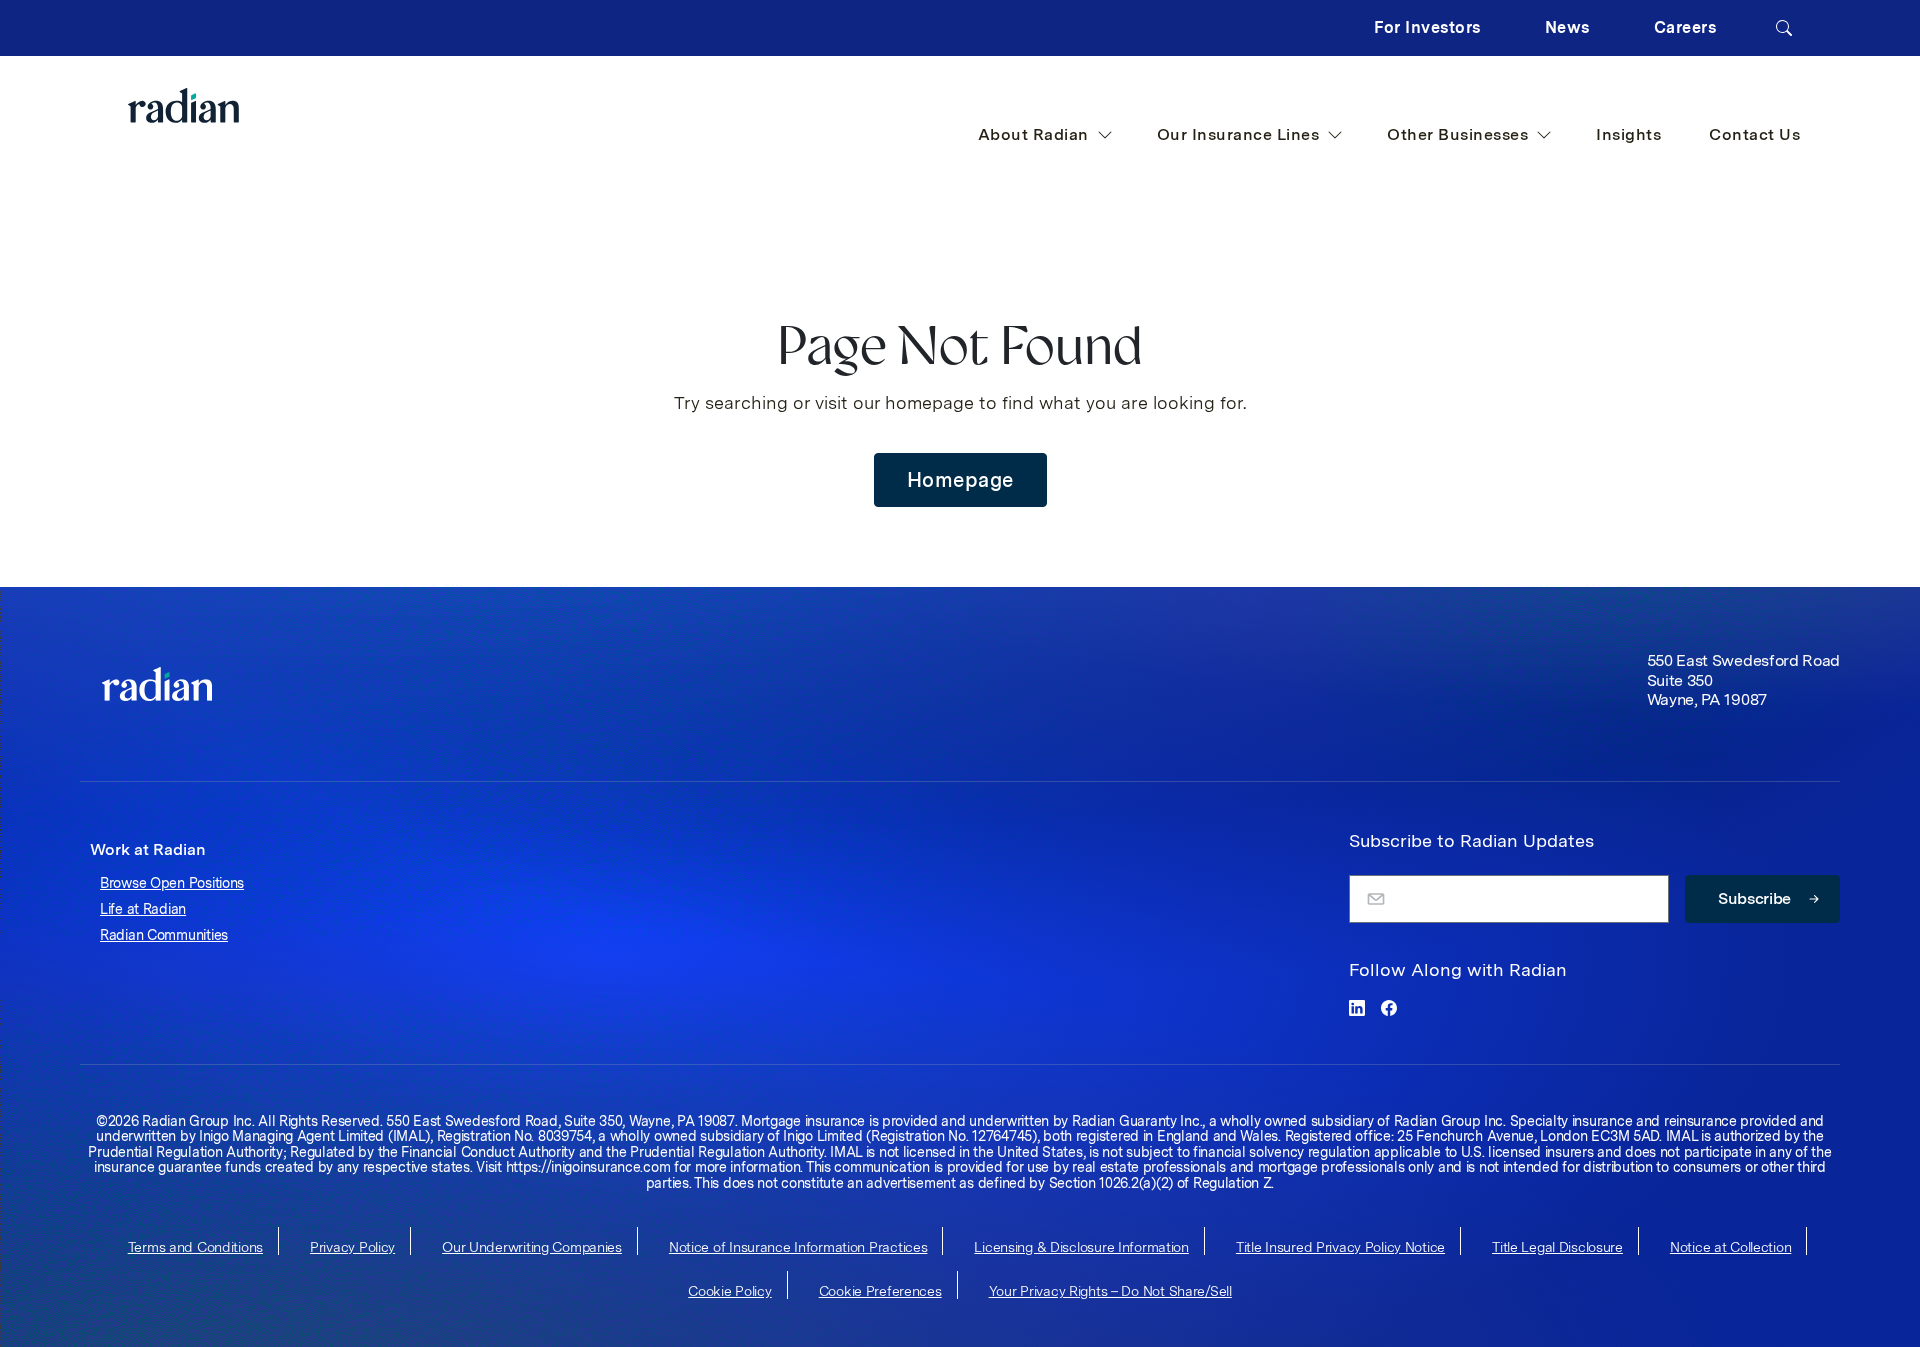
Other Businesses (1457, 134)
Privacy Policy (352, 1247)
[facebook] (1389, 1008)
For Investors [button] (1427, 27)
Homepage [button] (960, 480)
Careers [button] (1685, 27)
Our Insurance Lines (1238, 134)
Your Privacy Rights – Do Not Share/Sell (1110, 1291)
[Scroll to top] (157, 684)
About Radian (1033, 134)
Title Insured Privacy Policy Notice (1340, 1247)
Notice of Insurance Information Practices (798, 1247)
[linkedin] (1357, 1008)
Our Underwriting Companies (532, 1247)
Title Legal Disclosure (1557, 1247)
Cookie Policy (729, 1291)
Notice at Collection (1730, 1247)
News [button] (1567, 27)
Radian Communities (164, 935)
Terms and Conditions (195, 1247)
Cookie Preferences (880, 1291)
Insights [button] (1628, 134)
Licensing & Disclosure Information (1081, 1247)
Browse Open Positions (172, 883)
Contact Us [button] (1754, 134)
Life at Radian (143, 909)
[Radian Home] (223, 105)
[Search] (1784, 28)
